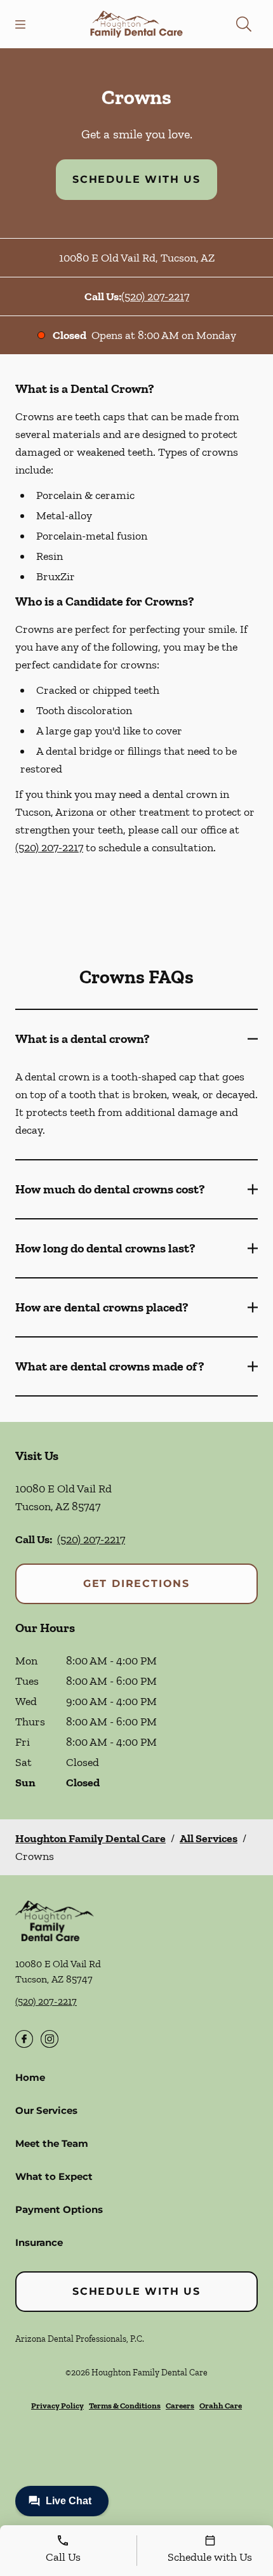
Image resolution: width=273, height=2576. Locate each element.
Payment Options (59, 2209)
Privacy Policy (57, 2406)
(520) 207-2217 (155, 296)
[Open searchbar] (244, 24)
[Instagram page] (50, 2039)
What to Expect (54, 2176)
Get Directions (136, 1583)
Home (30, 2077)
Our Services (46, 2110)
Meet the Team (52, 2143)
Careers (180, 2406)
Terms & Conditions (125, 2406)
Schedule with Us (136, 179)
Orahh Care (221, 2406)
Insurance (39, 2242)
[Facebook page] (24, 2039)
